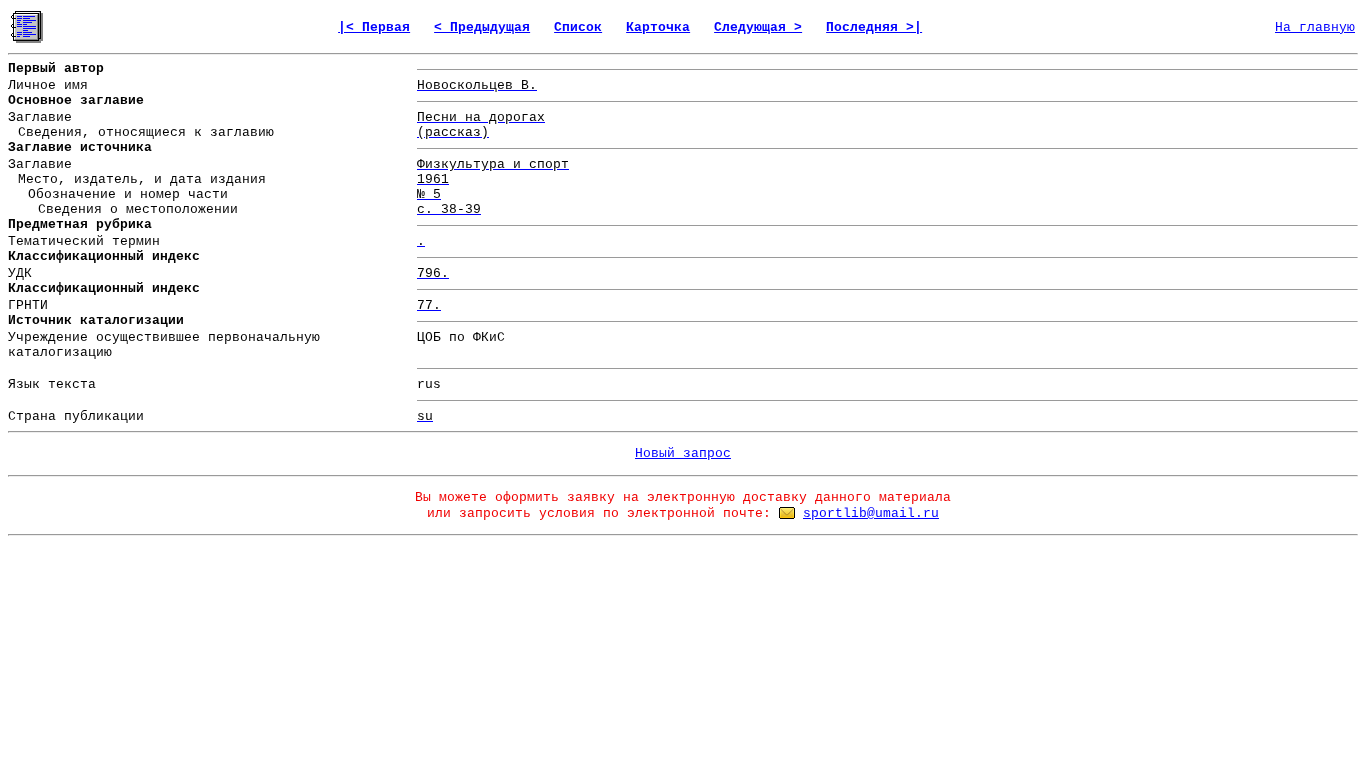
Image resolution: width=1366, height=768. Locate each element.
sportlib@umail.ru (871, 513)
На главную (1315, 27)
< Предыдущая (482, 27)
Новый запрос (683, 453)
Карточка (658, 27)
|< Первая (374, 27)
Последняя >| (874, 27)
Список (578, 27)
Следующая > (758, 27)
